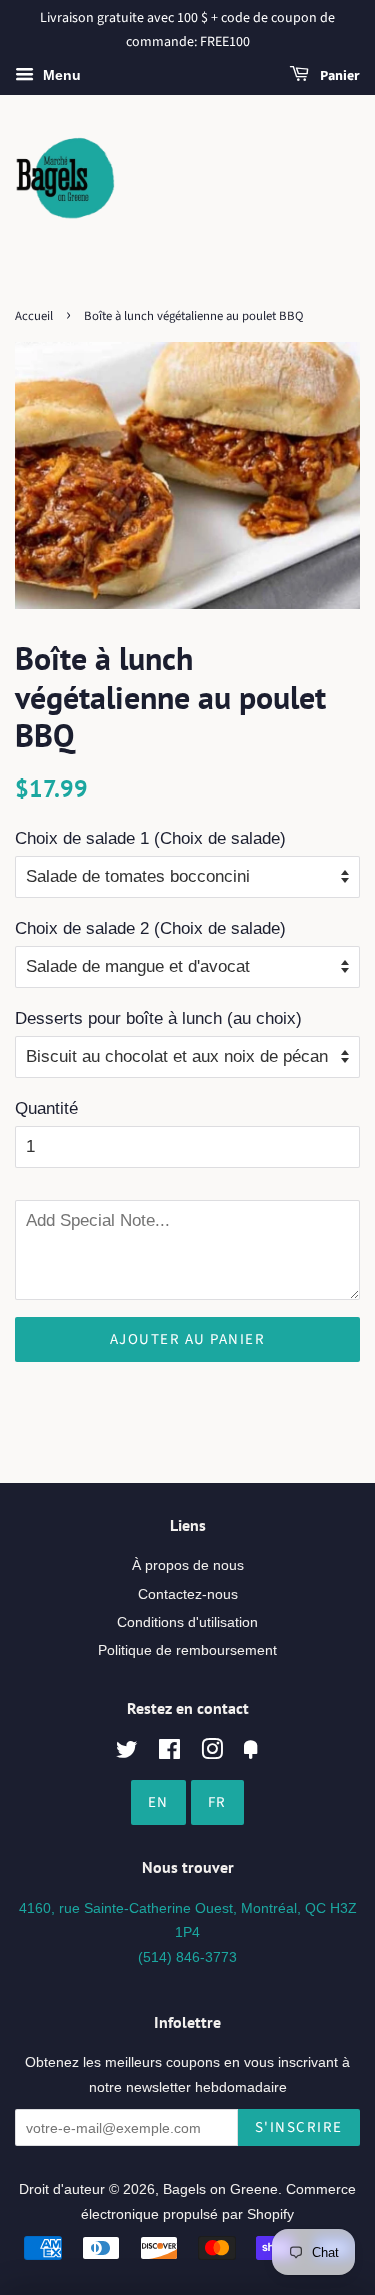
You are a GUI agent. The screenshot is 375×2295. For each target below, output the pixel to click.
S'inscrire (299, 2127)
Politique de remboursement (187, 1650)
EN (158, 1802)
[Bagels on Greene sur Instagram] (212, 1753)
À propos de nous (188, 1565)
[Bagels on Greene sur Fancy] (251, 1753)
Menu (60, 75)
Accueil (34, 316)
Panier (338, 76)
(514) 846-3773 (187, 1957)
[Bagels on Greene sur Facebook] (169, 1753)
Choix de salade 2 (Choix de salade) (150, 928)
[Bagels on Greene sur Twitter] (127, 1753)
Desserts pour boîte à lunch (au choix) (158, 1018)
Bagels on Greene (220, 2189)
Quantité (46, 1108)
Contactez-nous (188, 1594)
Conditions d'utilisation (187, 1622)
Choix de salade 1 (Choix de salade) (150, 838)
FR (217, 1802)
